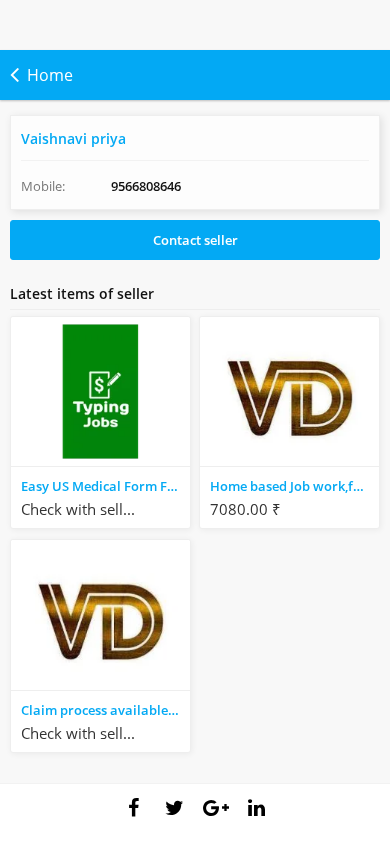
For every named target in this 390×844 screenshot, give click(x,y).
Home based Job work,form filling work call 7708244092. (294, 486)
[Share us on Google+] (216, 808)
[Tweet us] (175, 808)
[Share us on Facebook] (134, 808)
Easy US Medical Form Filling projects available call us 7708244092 (105, 486)
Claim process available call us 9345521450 (105, 710)
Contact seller (195, 240)
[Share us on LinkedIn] (257, 808)
